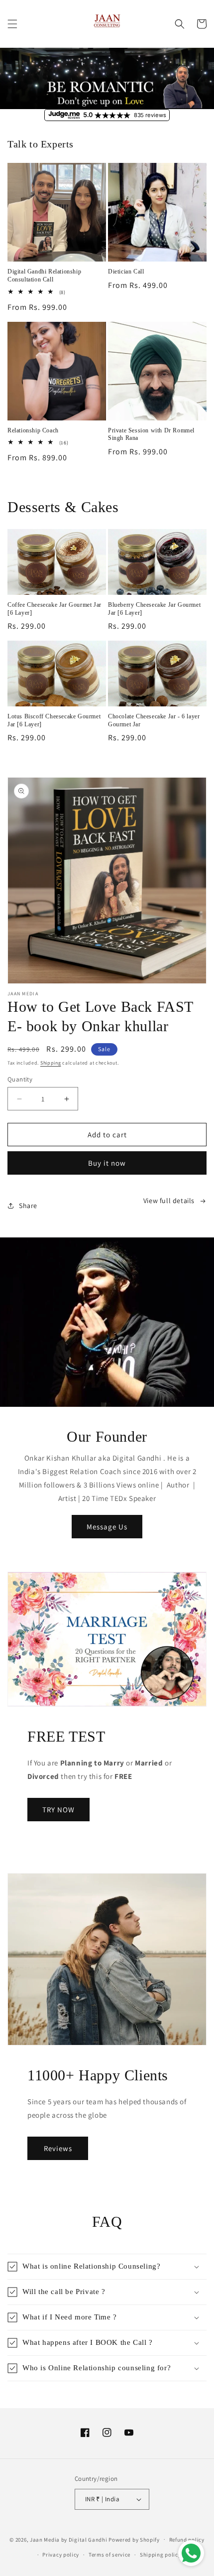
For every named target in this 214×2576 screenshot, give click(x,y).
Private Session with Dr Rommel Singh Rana (151, 434)
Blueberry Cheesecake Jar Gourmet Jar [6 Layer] (154, 609)
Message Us (107, 1527)
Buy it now (107, 1163)
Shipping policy (160, 2555)
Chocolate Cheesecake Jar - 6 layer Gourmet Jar (154, 720)
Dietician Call (126, 271)
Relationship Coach (33, 430)
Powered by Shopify (134, 2539)
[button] (12, 24)
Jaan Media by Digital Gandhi (69, 2539)
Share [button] (28, 1206)
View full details (169, 1201)
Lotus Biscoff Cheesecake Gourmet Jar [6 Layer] (54, 720)
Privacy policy (61, 2555)
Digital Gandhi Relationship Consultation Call (44, 275)
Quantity (20, 1079)
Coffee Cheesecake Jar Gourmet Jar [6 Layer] (54, 609)
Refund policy (187, 2540)
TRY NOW (58, 1810)
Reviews (58, 2148)
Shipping (51, 1063)
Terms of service (109, 2555)
